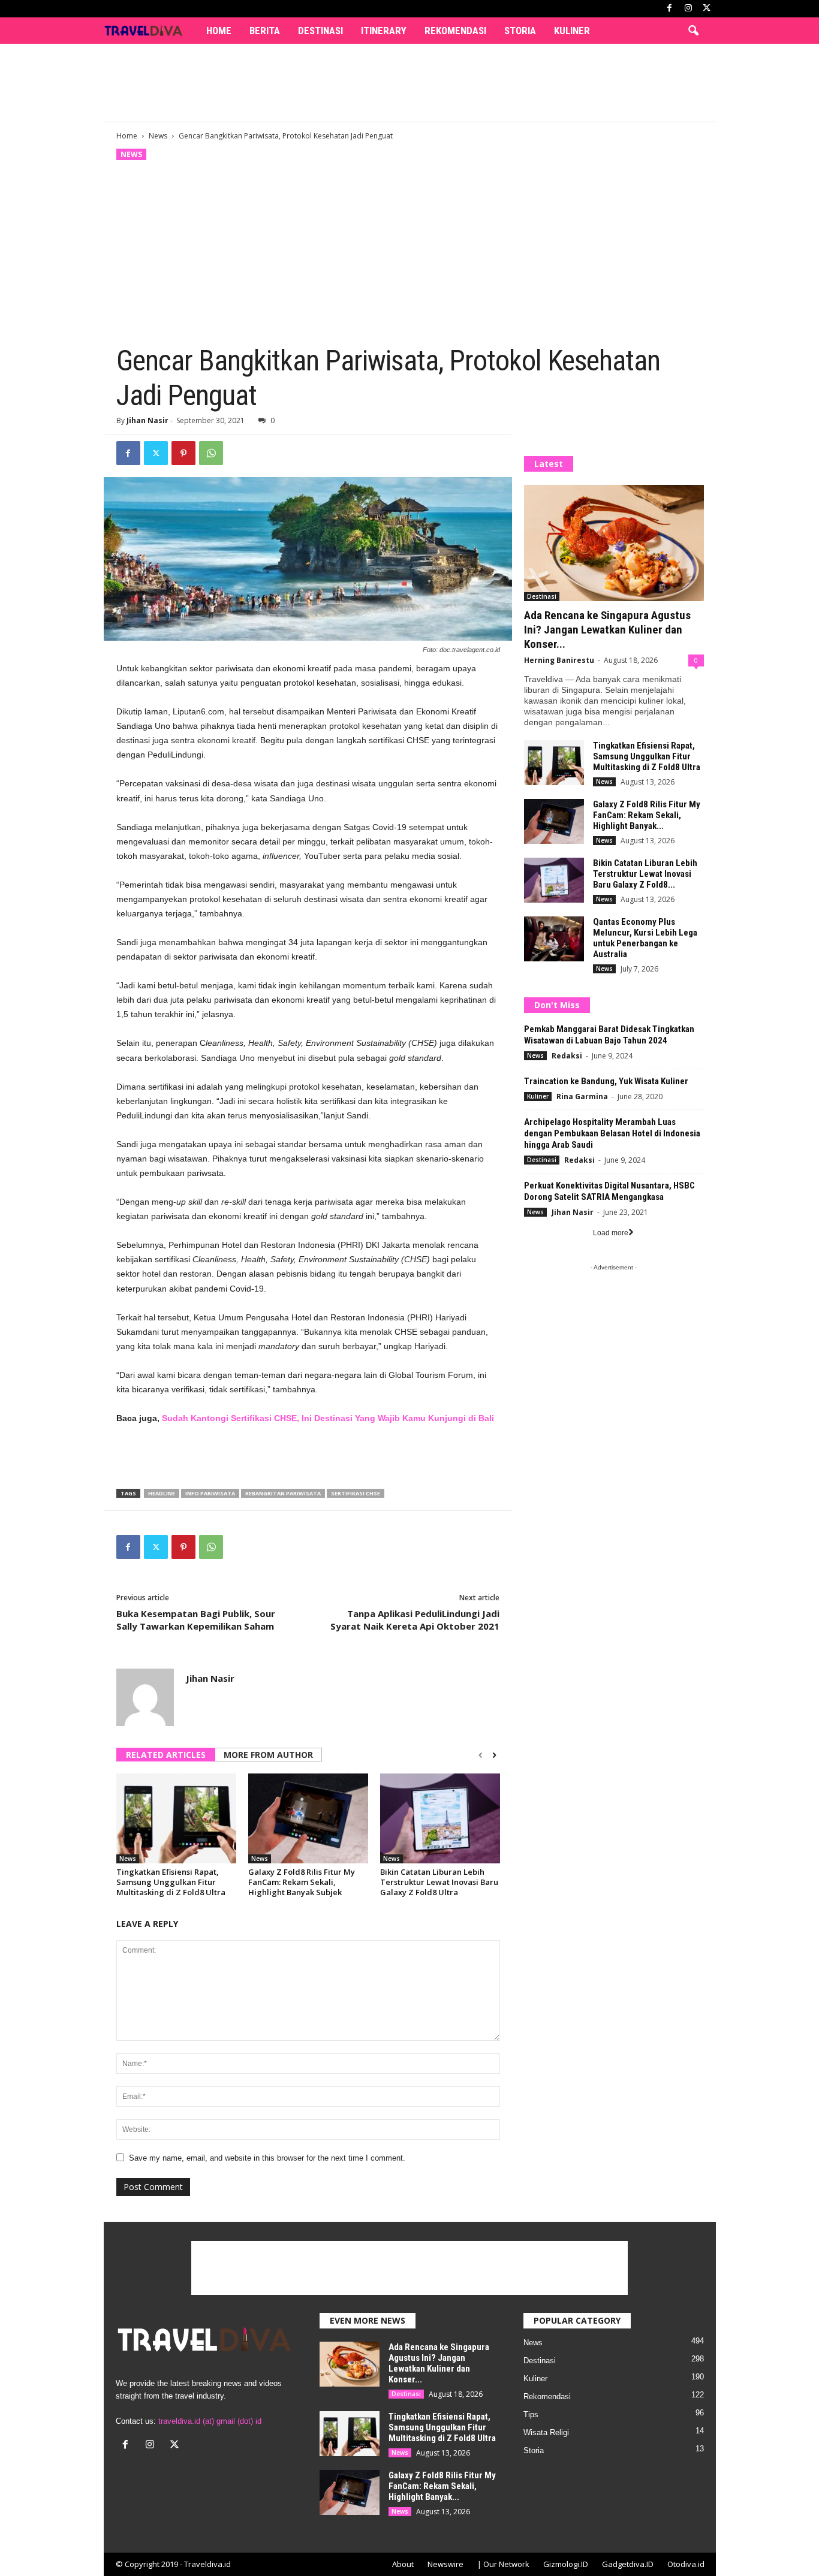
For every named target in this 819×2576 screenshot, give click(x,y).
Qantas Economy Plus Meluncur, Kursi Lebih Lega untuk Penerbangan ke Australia (645, 938)
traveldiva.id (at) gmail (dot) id (210, 2421)
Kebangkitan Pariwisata (283, 1493)
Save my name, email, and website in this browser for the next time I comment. (267, 2158)
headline (162, 1493)
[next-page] (494, 1755)
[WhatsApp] (211, 453)
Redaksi (567, 1056)
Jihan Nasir (147, 420)
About (403, 2564)
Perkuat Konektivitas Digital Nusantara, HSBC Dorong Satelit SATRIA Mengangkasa (609, 1191)
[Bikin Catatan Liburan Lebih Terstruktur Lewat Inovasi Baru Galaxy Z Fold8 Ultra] (440, 1818)
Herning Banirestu (559, 660)
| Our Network (503, 2564)
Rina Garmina (582, 1097)
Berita (265, 31)
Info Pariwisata (210, 1493)
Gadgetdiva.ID (628, 2564)
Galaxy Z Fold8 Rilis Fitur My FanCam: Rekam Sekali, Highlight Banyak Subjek (302, 1882)
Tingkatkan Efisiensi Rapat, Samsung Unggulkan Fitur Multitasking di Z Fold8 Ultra (171, 1882)
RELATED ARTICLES (166, 1755)
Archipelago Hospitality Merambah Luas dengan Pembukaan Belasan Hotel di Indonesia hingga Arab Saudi (612, 1133)
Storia (520, 31)
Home (219, 31)
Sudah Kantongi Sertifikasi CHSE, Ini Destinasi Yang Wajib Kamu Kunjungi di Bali (328, 1418)
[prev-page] (481, 1755)
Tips (531, 2414)
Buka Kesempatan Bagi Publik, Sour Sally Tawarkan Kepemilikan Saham (196, 1620)
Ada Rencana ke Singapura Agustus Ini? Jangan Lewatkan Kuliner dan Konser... (607, 630)
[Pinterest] (183, 453)
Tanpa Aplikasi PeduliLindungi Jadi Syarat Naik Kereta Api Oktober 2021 (415, 1620)
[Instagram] (688, 9)
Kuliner (572, 31)
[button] (693, 31)
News (158, 136)
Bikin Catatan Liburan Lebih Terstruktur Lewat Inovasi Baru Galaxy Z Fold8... (645, 874)
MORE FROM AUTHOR (268, 1755)
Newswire (445, 2564)
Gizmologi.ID (566, 2564)
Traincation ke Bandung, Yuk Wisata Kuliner (606, 1081)
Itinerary (384, 31)
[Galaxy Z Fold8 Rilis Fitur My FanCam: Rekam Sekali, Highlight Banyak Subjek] (308, 1818)
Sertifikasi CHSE (356, 1493)
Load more (611, 1233)
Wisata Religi (546, 2432)
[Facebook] (670, 9)
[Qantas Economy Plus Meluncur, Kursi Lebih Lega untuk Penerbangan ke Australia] (554, 939)
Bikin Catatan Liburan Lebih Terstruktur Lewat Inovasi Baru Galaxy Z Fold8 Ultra (439, 1882)
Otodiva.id (686, 2564)
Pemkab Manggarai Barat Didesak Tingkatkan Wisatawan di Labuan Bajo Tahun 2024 (609, 1035)
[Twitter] (156, 453)
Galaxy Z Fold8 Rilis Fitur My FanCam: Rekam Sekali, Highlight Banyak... (647, 815)
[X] (707, 9)
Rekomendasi (455, 31)
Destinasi (320, 31)
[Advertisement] (409, 83)
